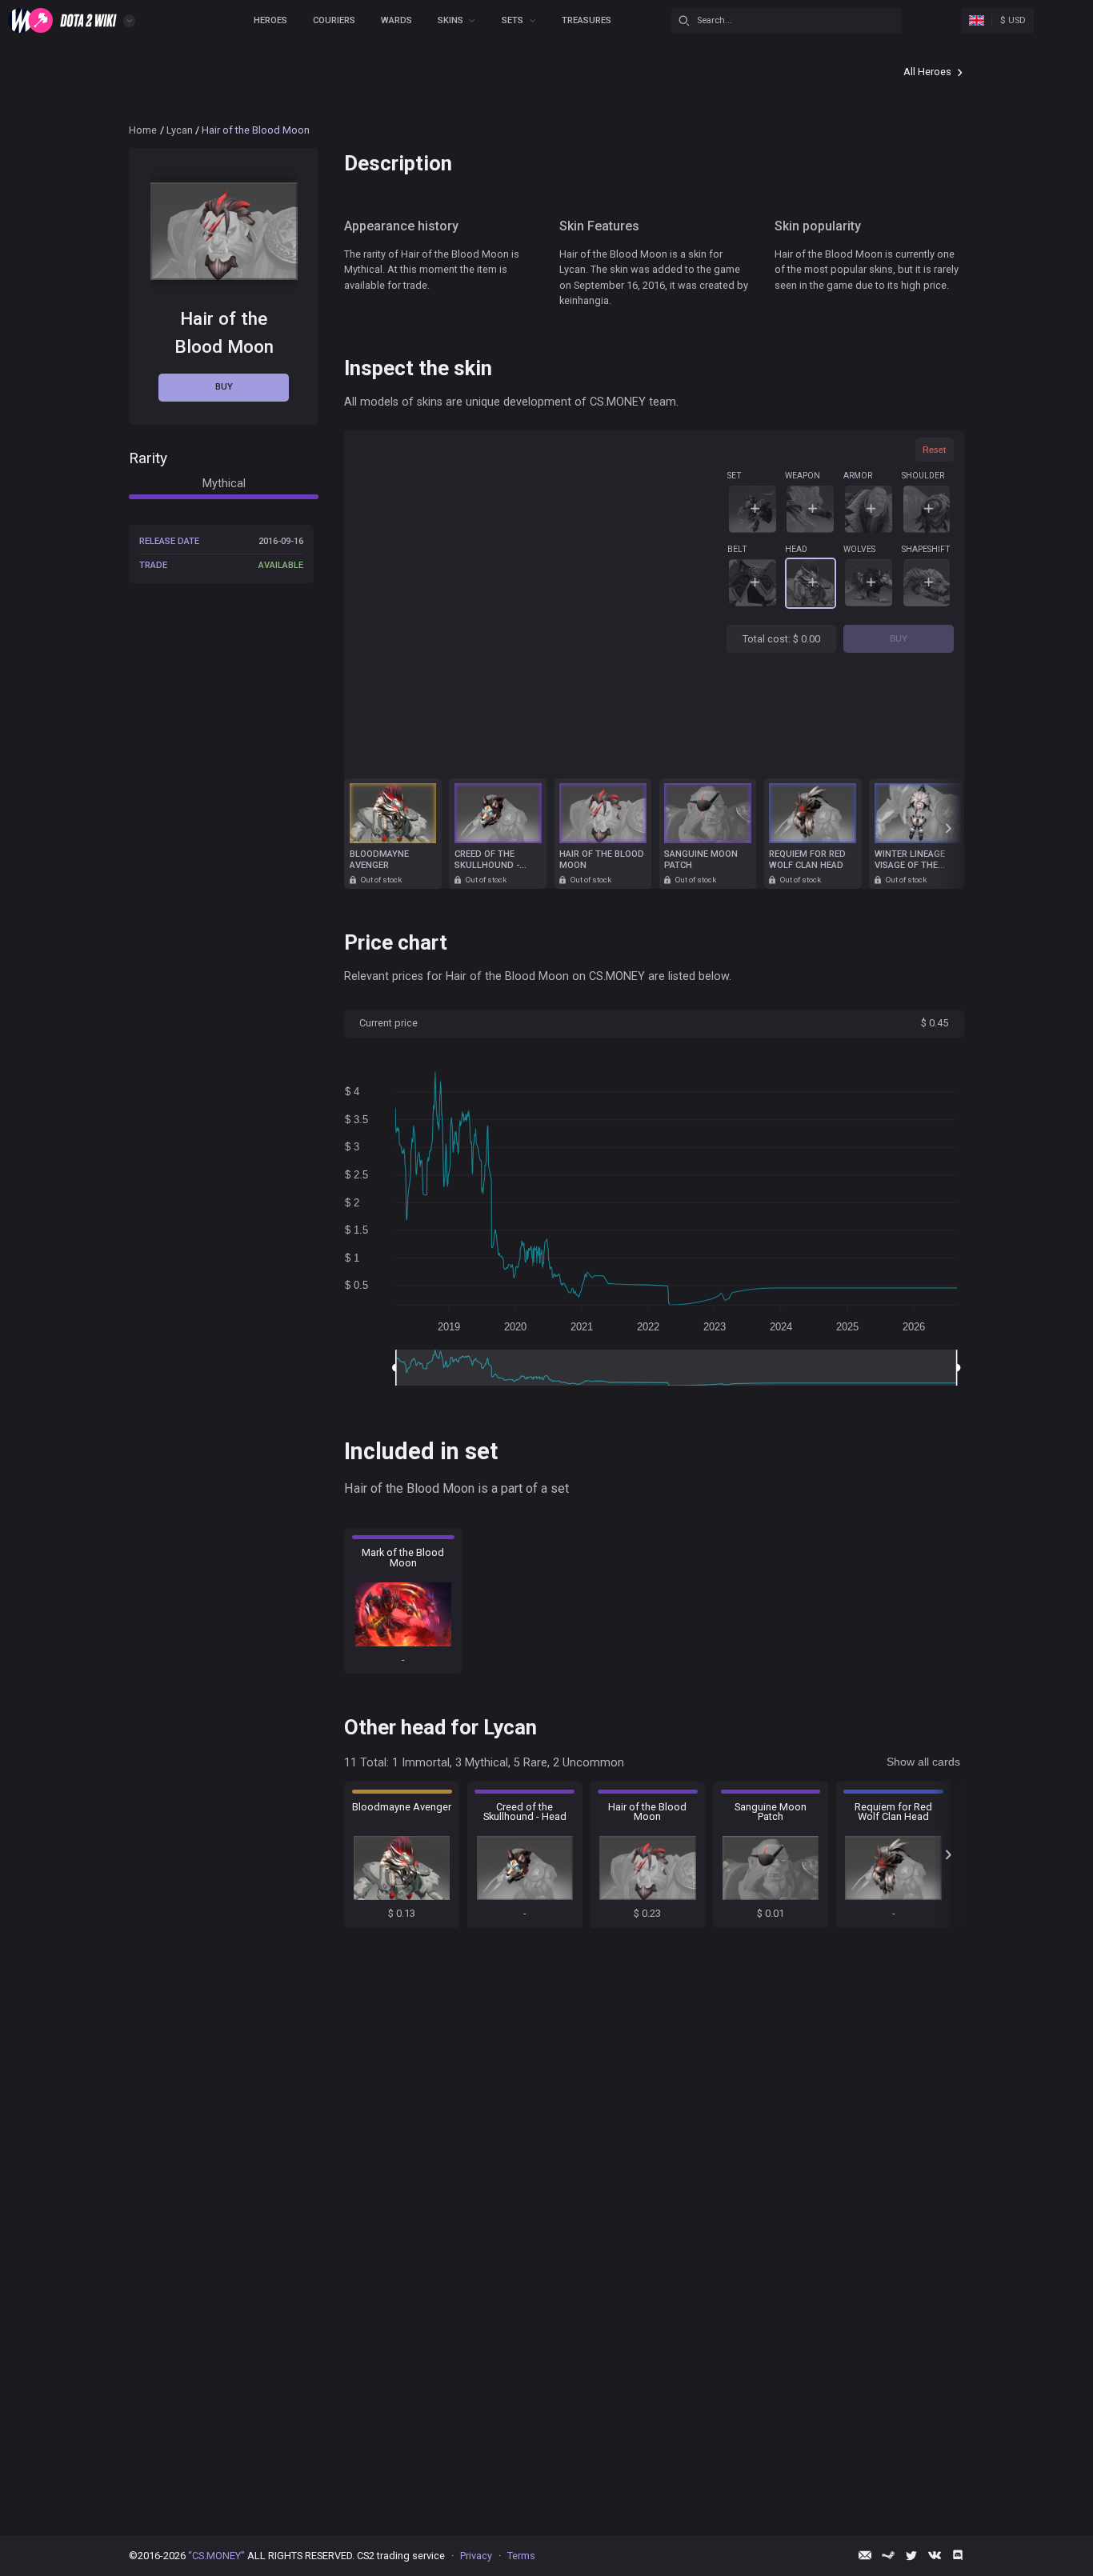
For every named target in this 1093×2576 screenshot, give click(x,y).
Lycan (180, 130)
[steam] (888, 2555)
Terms (521, 2556)
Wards (396, 20)
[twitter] (911, 2555)
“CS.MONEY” (216, 2556)
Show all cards (923, 1762)
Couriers (334, 20)
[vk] (935, 2555)
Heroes (270, 20)
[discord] (958, 2555)
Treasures (587, 20)
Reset (934, 450)
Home (143, 130)
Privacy (476, 2556)
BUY (899, 638)
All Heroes (927, 72)
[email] (865, 2555)
